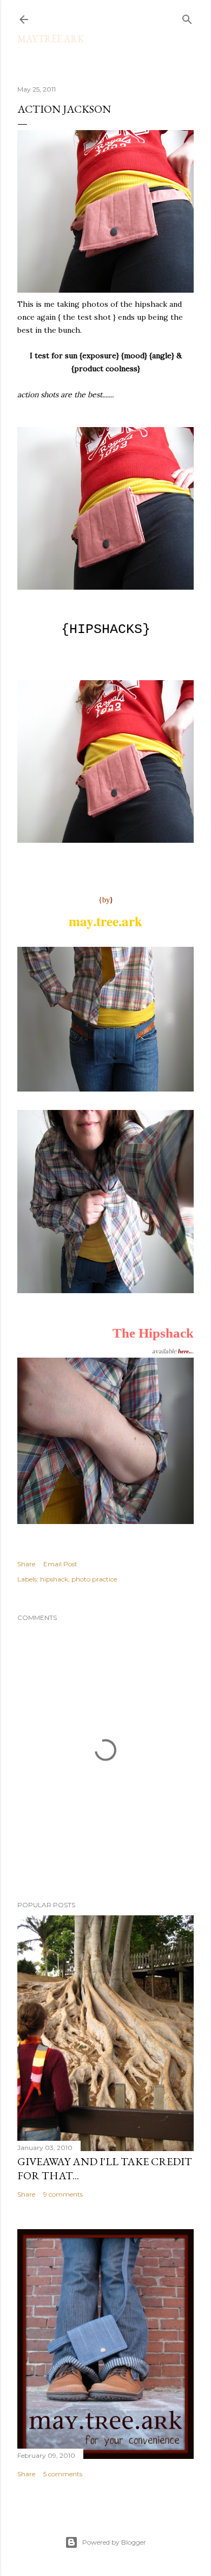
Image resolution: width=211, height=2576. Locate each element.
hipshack (54, 1579)
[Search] (187, 17)
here (183, 1351)
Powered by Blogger (114, 2542)
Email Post (60, 1564)
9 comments (63, 2194)
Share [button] (26, 1564)
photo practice (94, 1579)
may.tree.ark (51, 39)
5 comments (63, 2474)
